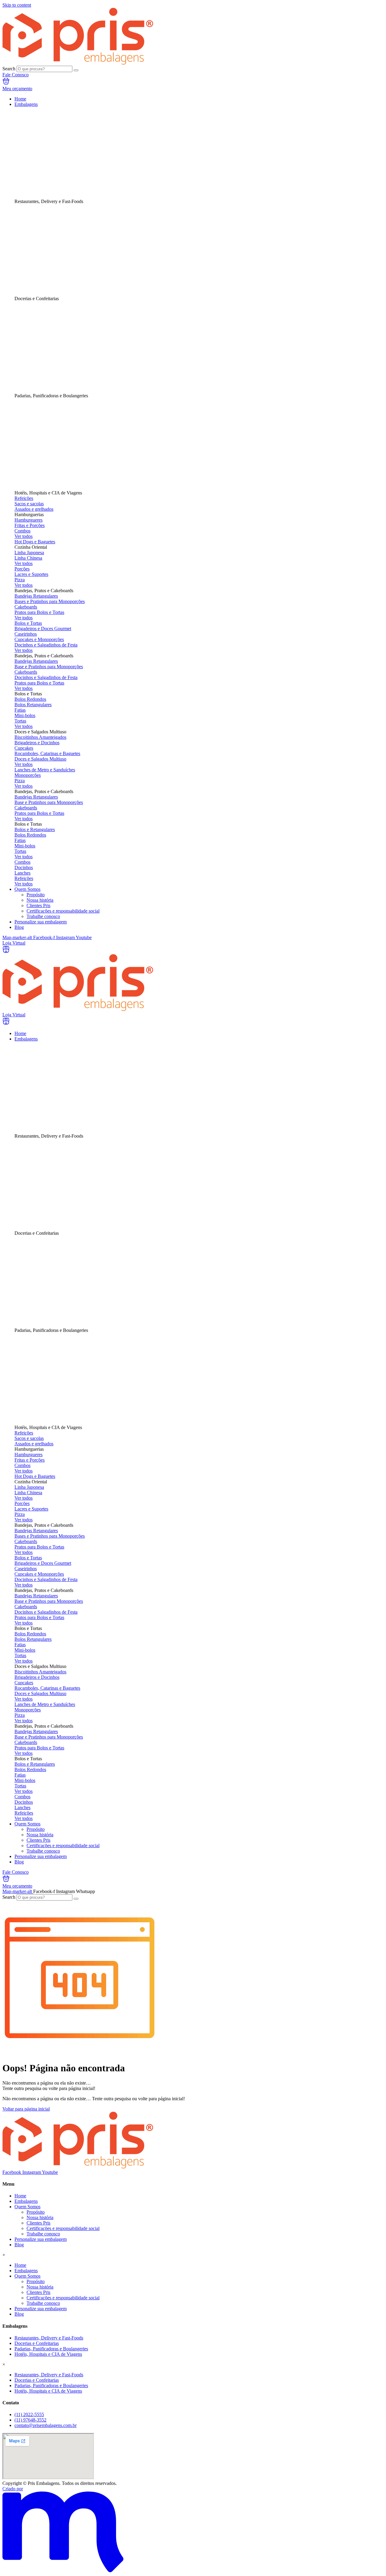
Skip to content (17, 5)
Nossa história (40, 2217)
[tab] (186, 156)
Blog (19, 2245)
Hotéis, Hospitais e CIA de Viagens (48, 2354)
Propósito (36, 2212)
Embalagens (26, 2201)
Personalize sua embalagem (41, 2239)
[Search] (76, 70)
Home (20, 2196)
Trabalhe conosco (43, 2234)
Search (9, 69)
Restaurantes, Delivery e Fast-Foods (49, 2338)
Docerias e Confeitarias (37, 2343)
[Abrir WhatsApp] (371, 2561)
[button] (186, 515)
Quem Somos (27, 2207)
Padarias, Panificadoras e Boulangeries (51, 2349)
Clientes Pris (38, 2223)
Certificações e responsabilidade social (63, 2228)
